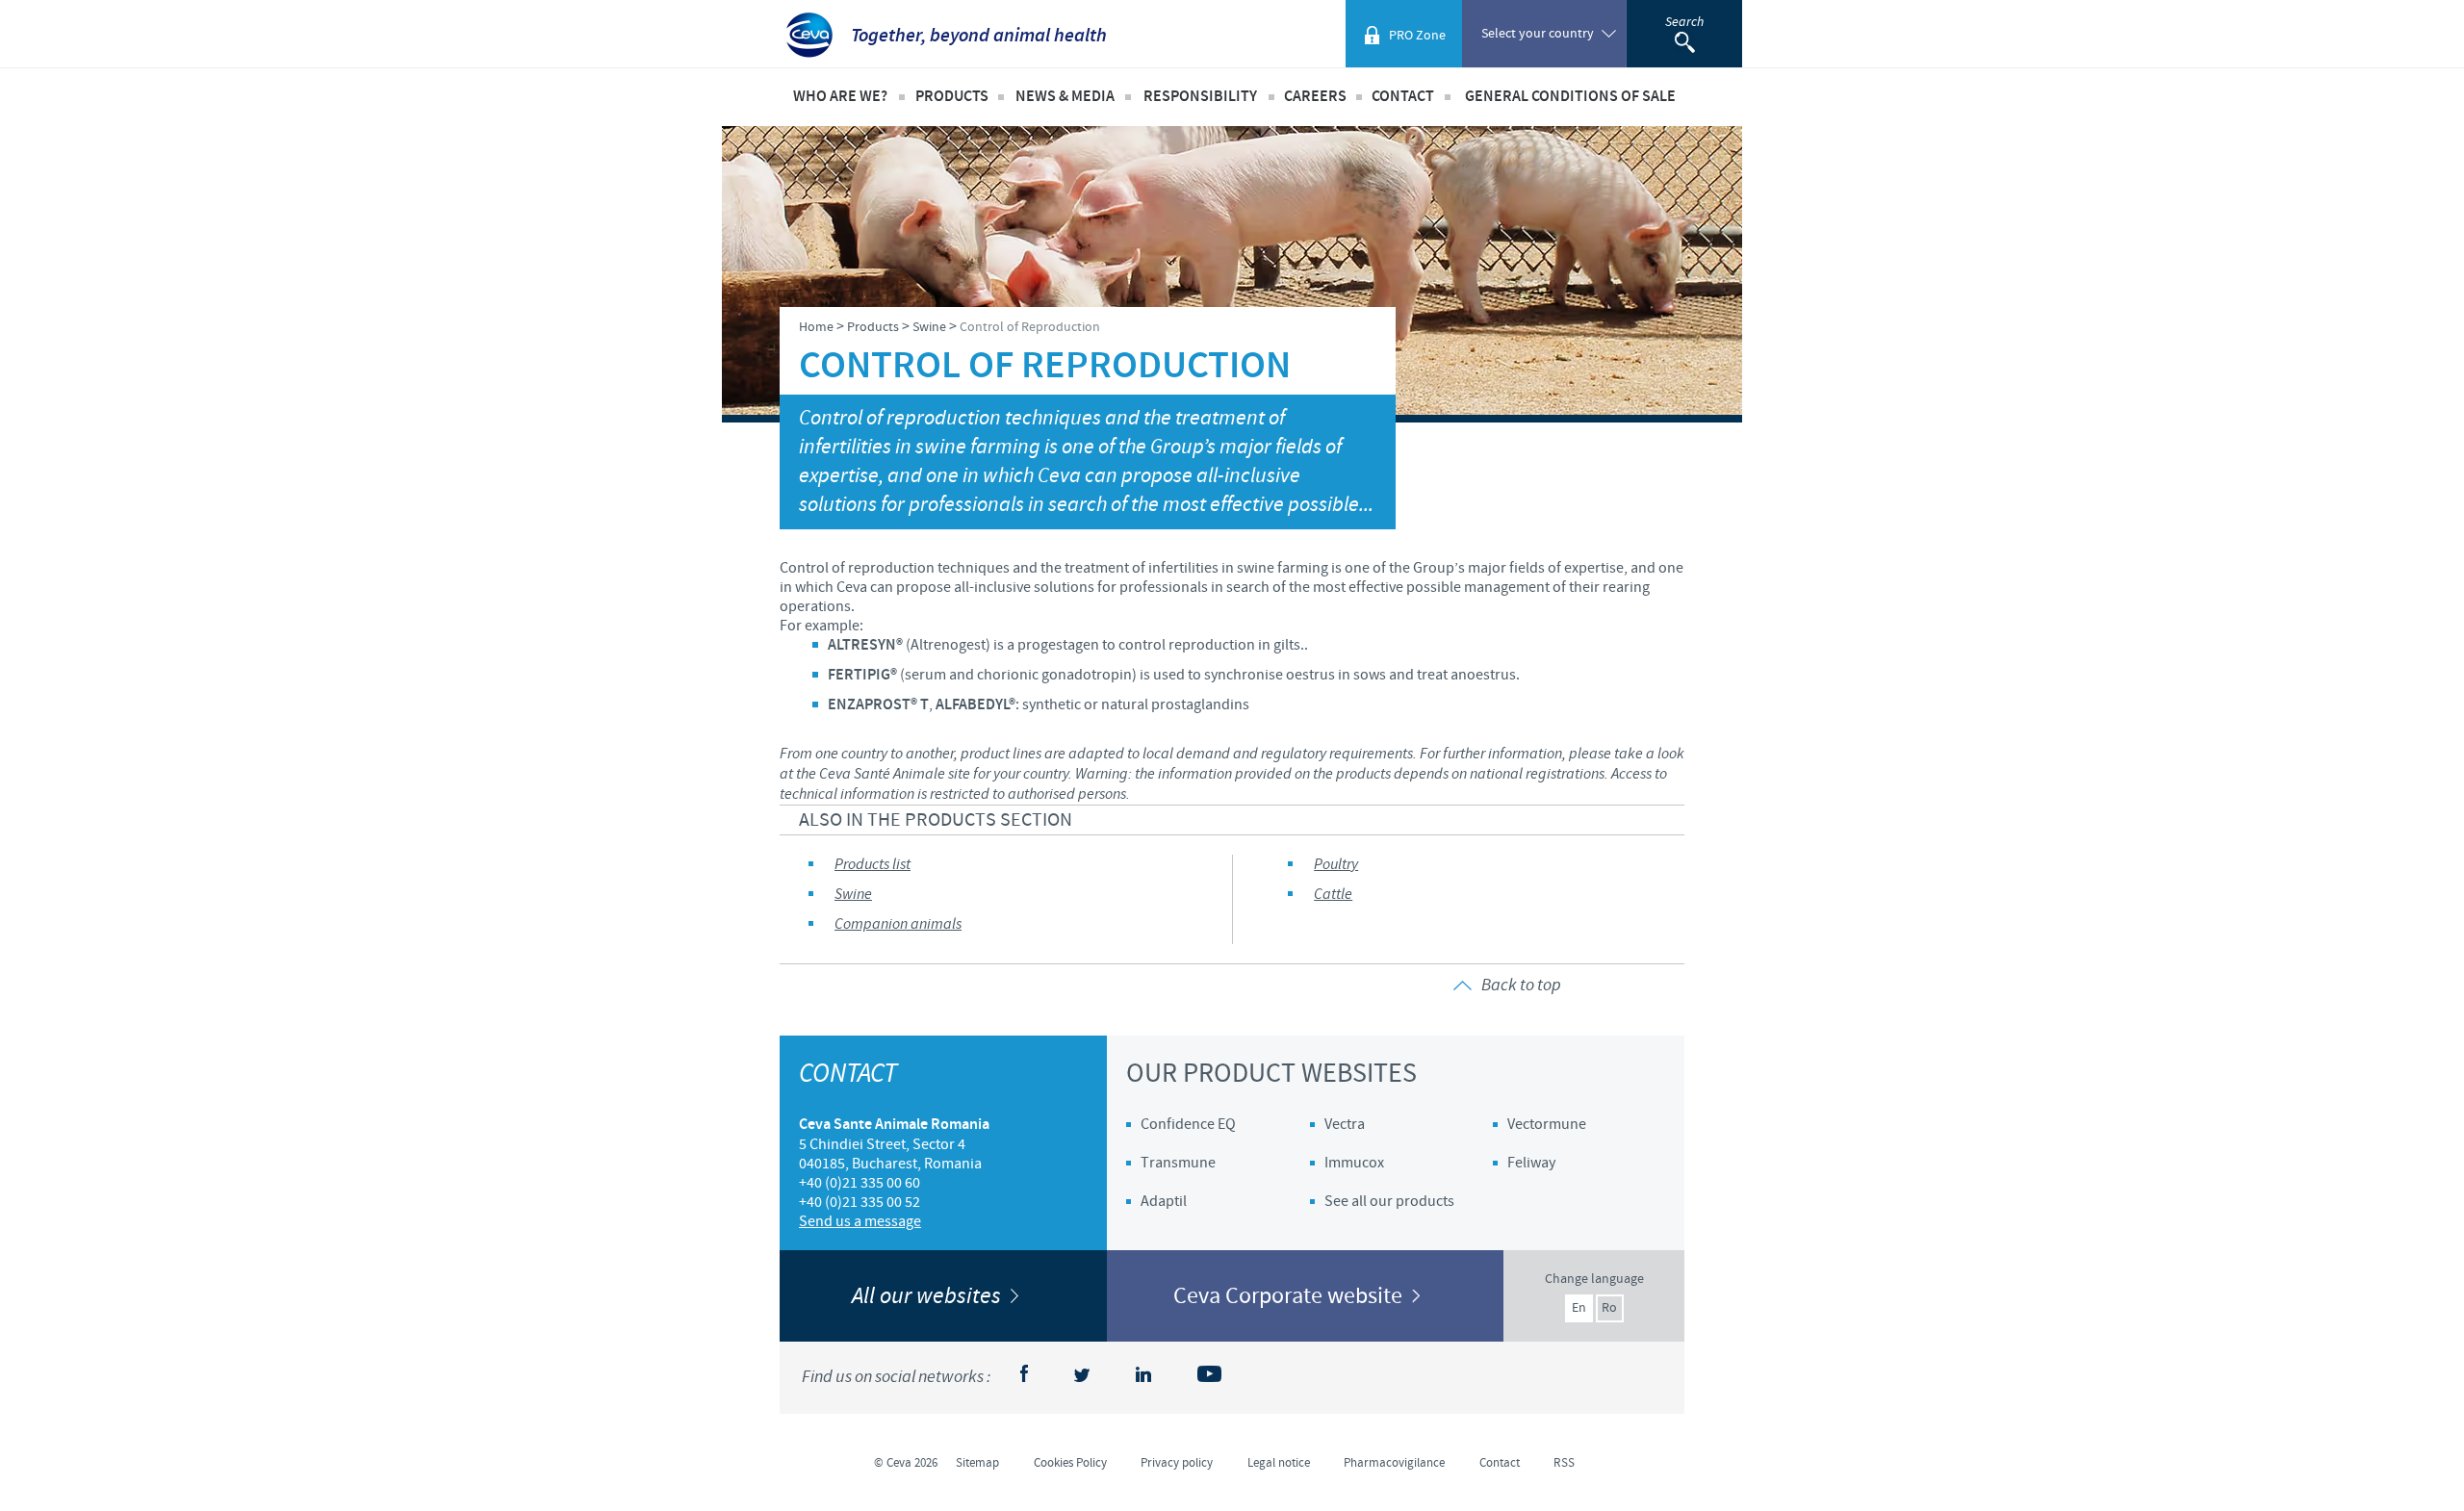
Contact (1403, 97)
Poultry (1336, 865)
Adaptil (1164, 1201)
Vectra (1345, 1124)
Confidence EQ (1188, 1124)
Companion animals (898, 924)
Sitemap (977, 1463)
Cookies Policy (1070, 1463)
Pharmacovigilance (1394, 1463)
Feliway (1531, 1163)
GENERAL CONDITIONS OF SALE (1570, 97)
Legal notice (1279, 1463)
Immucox (1354, 1163)
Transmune (1178, 1163)
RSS (1564, 1463)
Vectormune (1547, 1124)
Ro (1609, 1308)
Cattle (1333, 895)
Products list (873, 865)
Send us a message (860, 1221)
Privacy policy (1177, 1463)
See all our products (1389, 1201)
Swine (853, 895)
